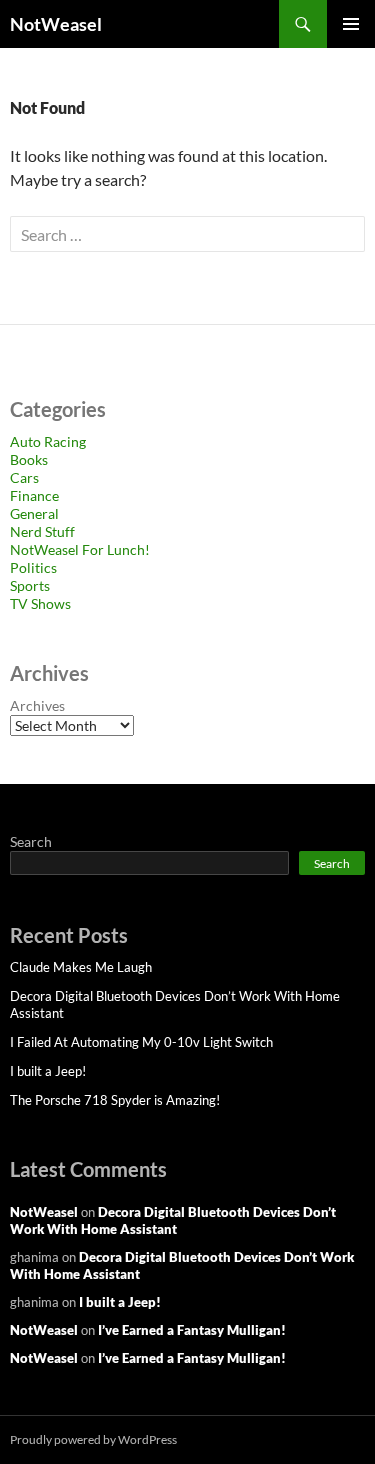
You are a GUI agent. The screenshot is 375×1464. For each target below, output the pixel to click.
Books (29, 459)
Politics (33, 567)
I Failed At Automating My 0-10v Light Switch (141, 1042)
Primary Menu (351, 24)
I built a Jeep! (48, 1071)
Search (31, 841)
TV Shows (40, 603)
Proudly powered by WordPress (93, 1439)
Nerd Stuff (42, 531)
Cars (24, 477)
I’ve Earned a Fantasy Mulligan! (192, 1330)
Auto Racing (48, 441)
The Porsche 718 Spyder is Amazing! (115, 1100)
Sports (30, 585)
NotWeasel (56, 24)
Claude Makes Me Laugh (81, 967)
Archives (37, 705)
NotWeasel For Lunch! (80, 549)
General (34, 513)
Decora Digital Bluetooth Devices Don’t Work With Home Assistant (173, 1220)
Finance (34, 495)
